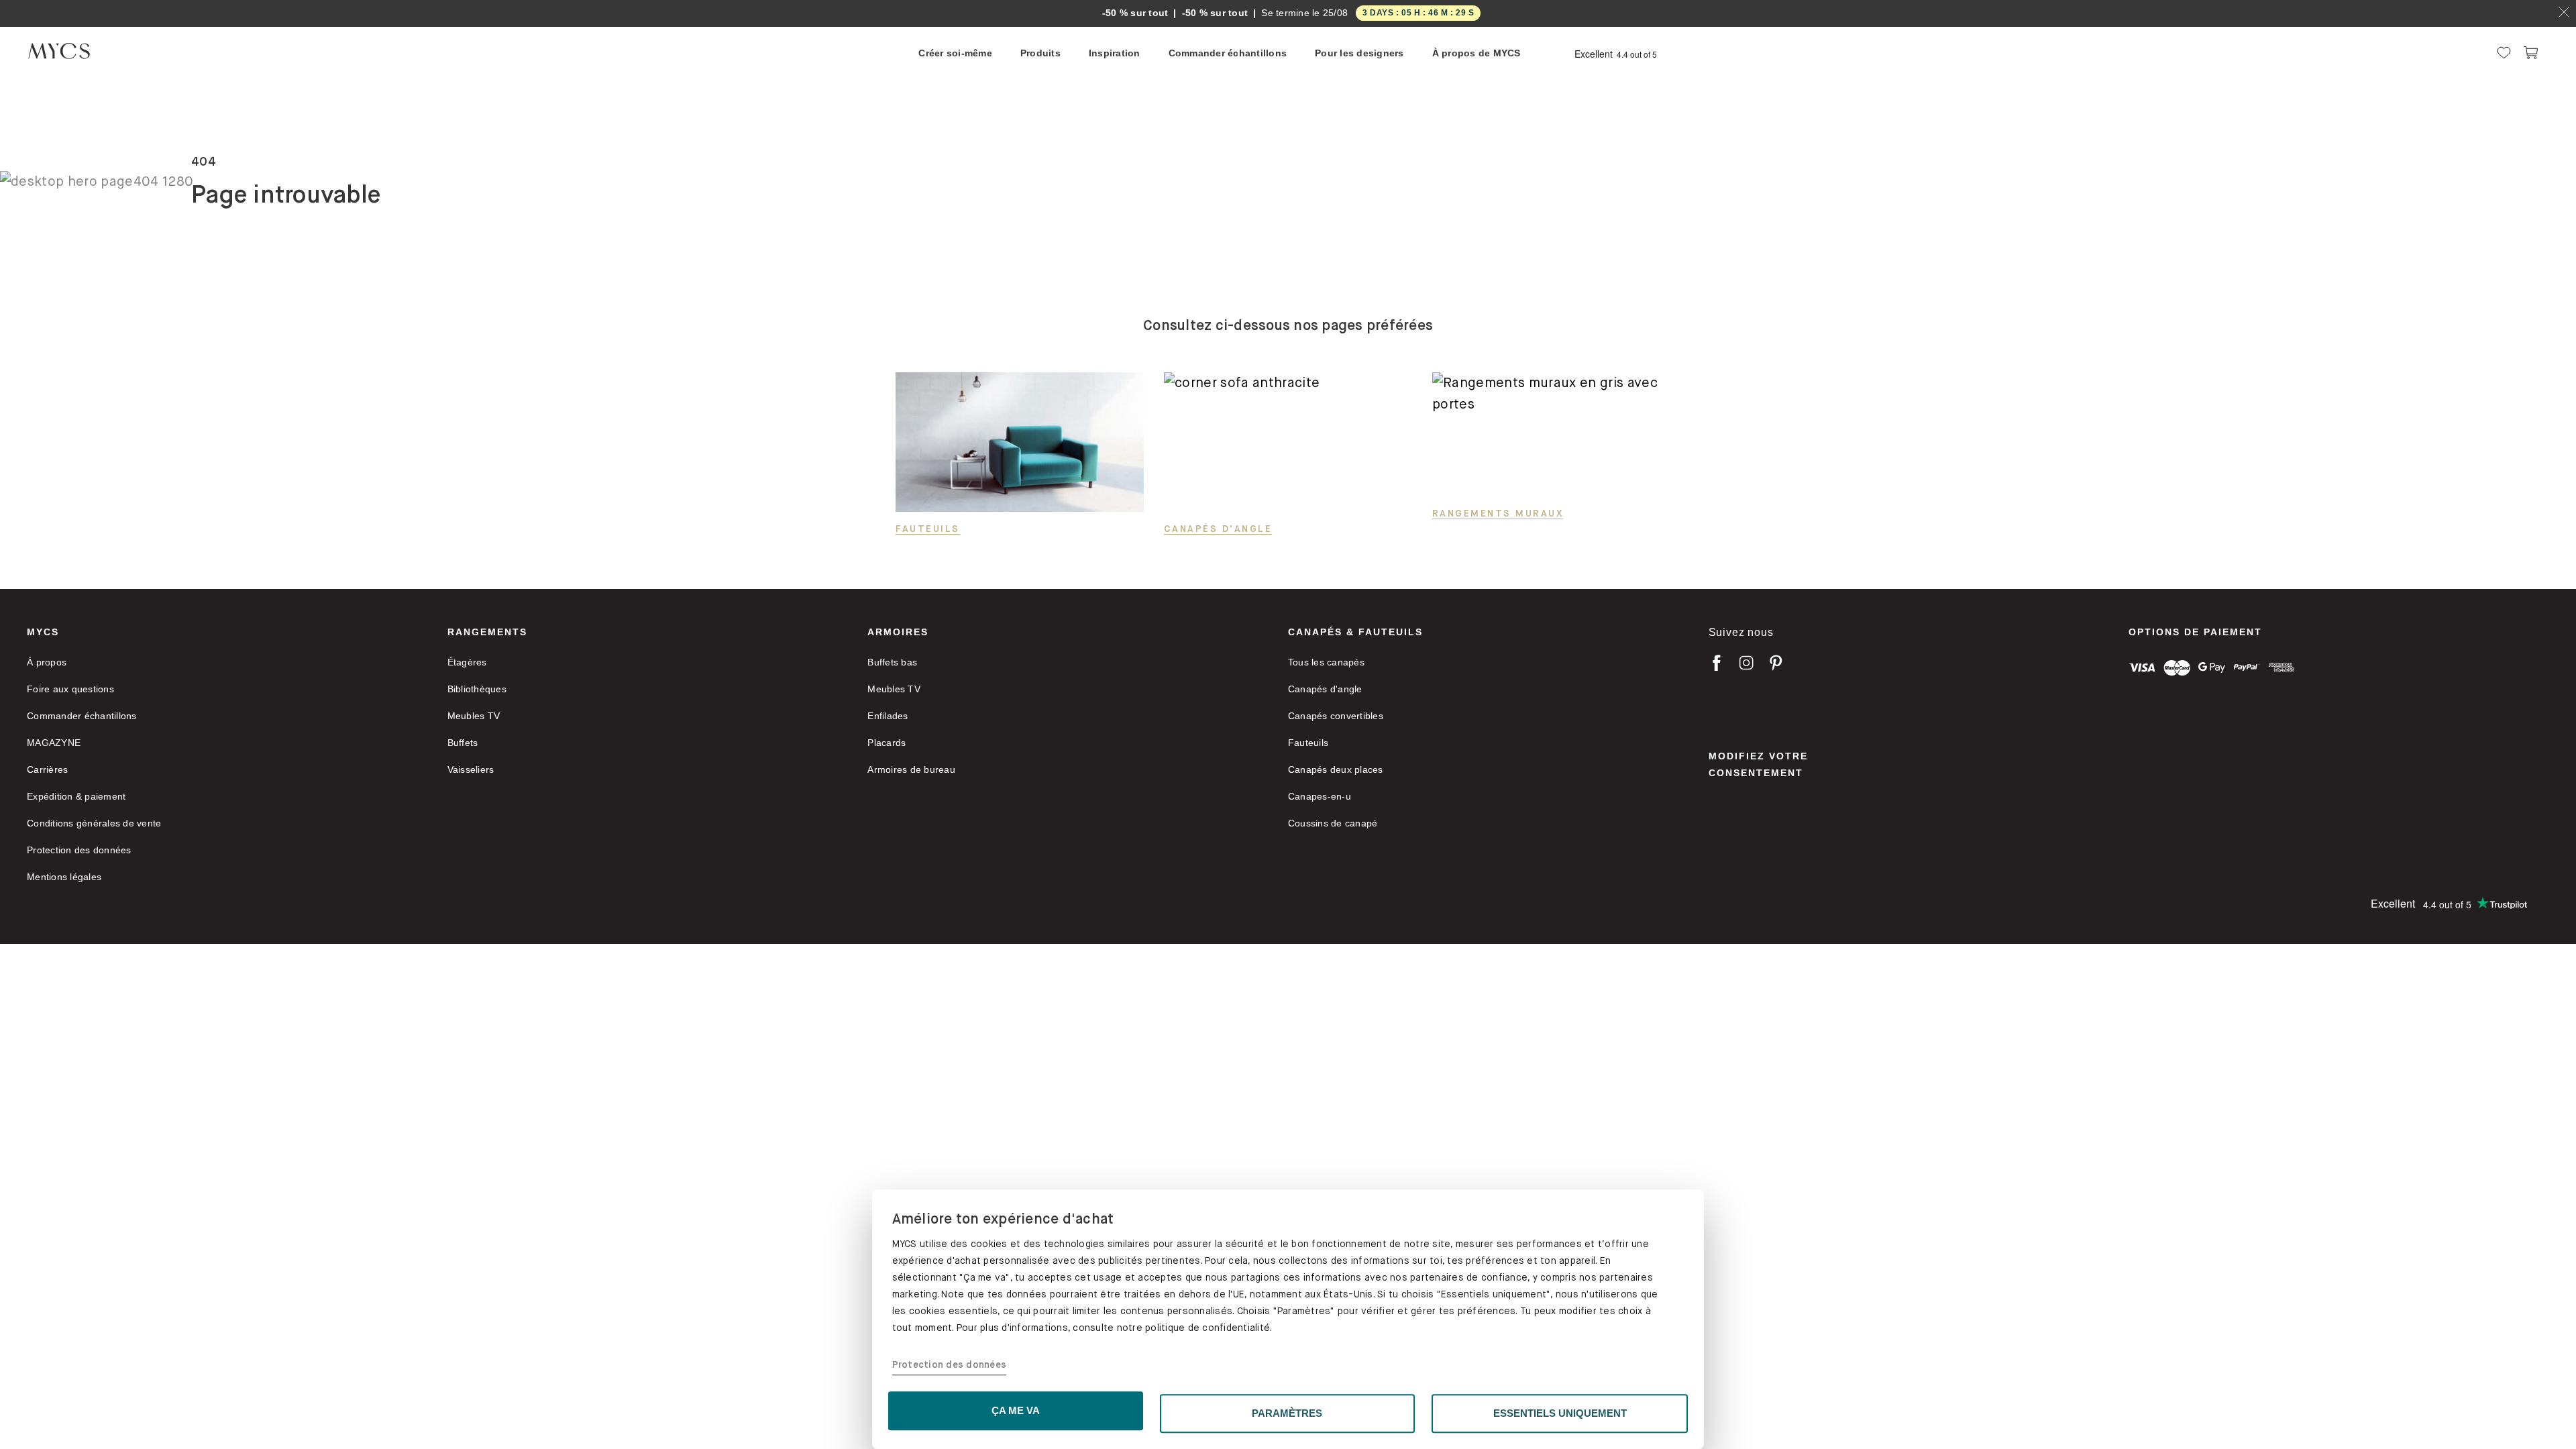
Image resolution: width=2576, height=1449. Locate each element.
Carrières (47, 769)
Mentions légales (64, 877)
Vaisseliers (471, 769)
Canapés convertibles (1336, 716)
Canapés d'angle (1218, 529)
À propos (47, 662)
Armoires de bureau (911, 769)
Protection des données (950, 1365)
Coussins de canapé (1333, 823)
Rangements (487, 632)
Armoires (898, 632)
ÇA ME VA (1016, 1410)
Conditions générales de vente (94, 823)
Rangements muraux (1498, 513)
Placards (887, 743)
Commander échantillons (82, 716)
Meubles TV (474, 716)
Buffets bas (892, 662)
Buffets (463, 743)
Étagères (467, 662)
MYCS (43, 632)
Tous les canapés (1326, 662)
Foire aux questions (70, 689)
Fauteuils (928, 529)
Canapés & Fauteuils (1355, 632)
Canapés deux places (1336, 769)
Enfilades (888, 716)
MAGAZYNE (54, 743)
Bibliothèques (477, 689)
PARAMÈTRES (1287, 1413)
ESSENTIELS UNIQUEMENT (1560, 1413)
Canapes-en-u (1320, 796)
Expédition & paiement (76, 796)
